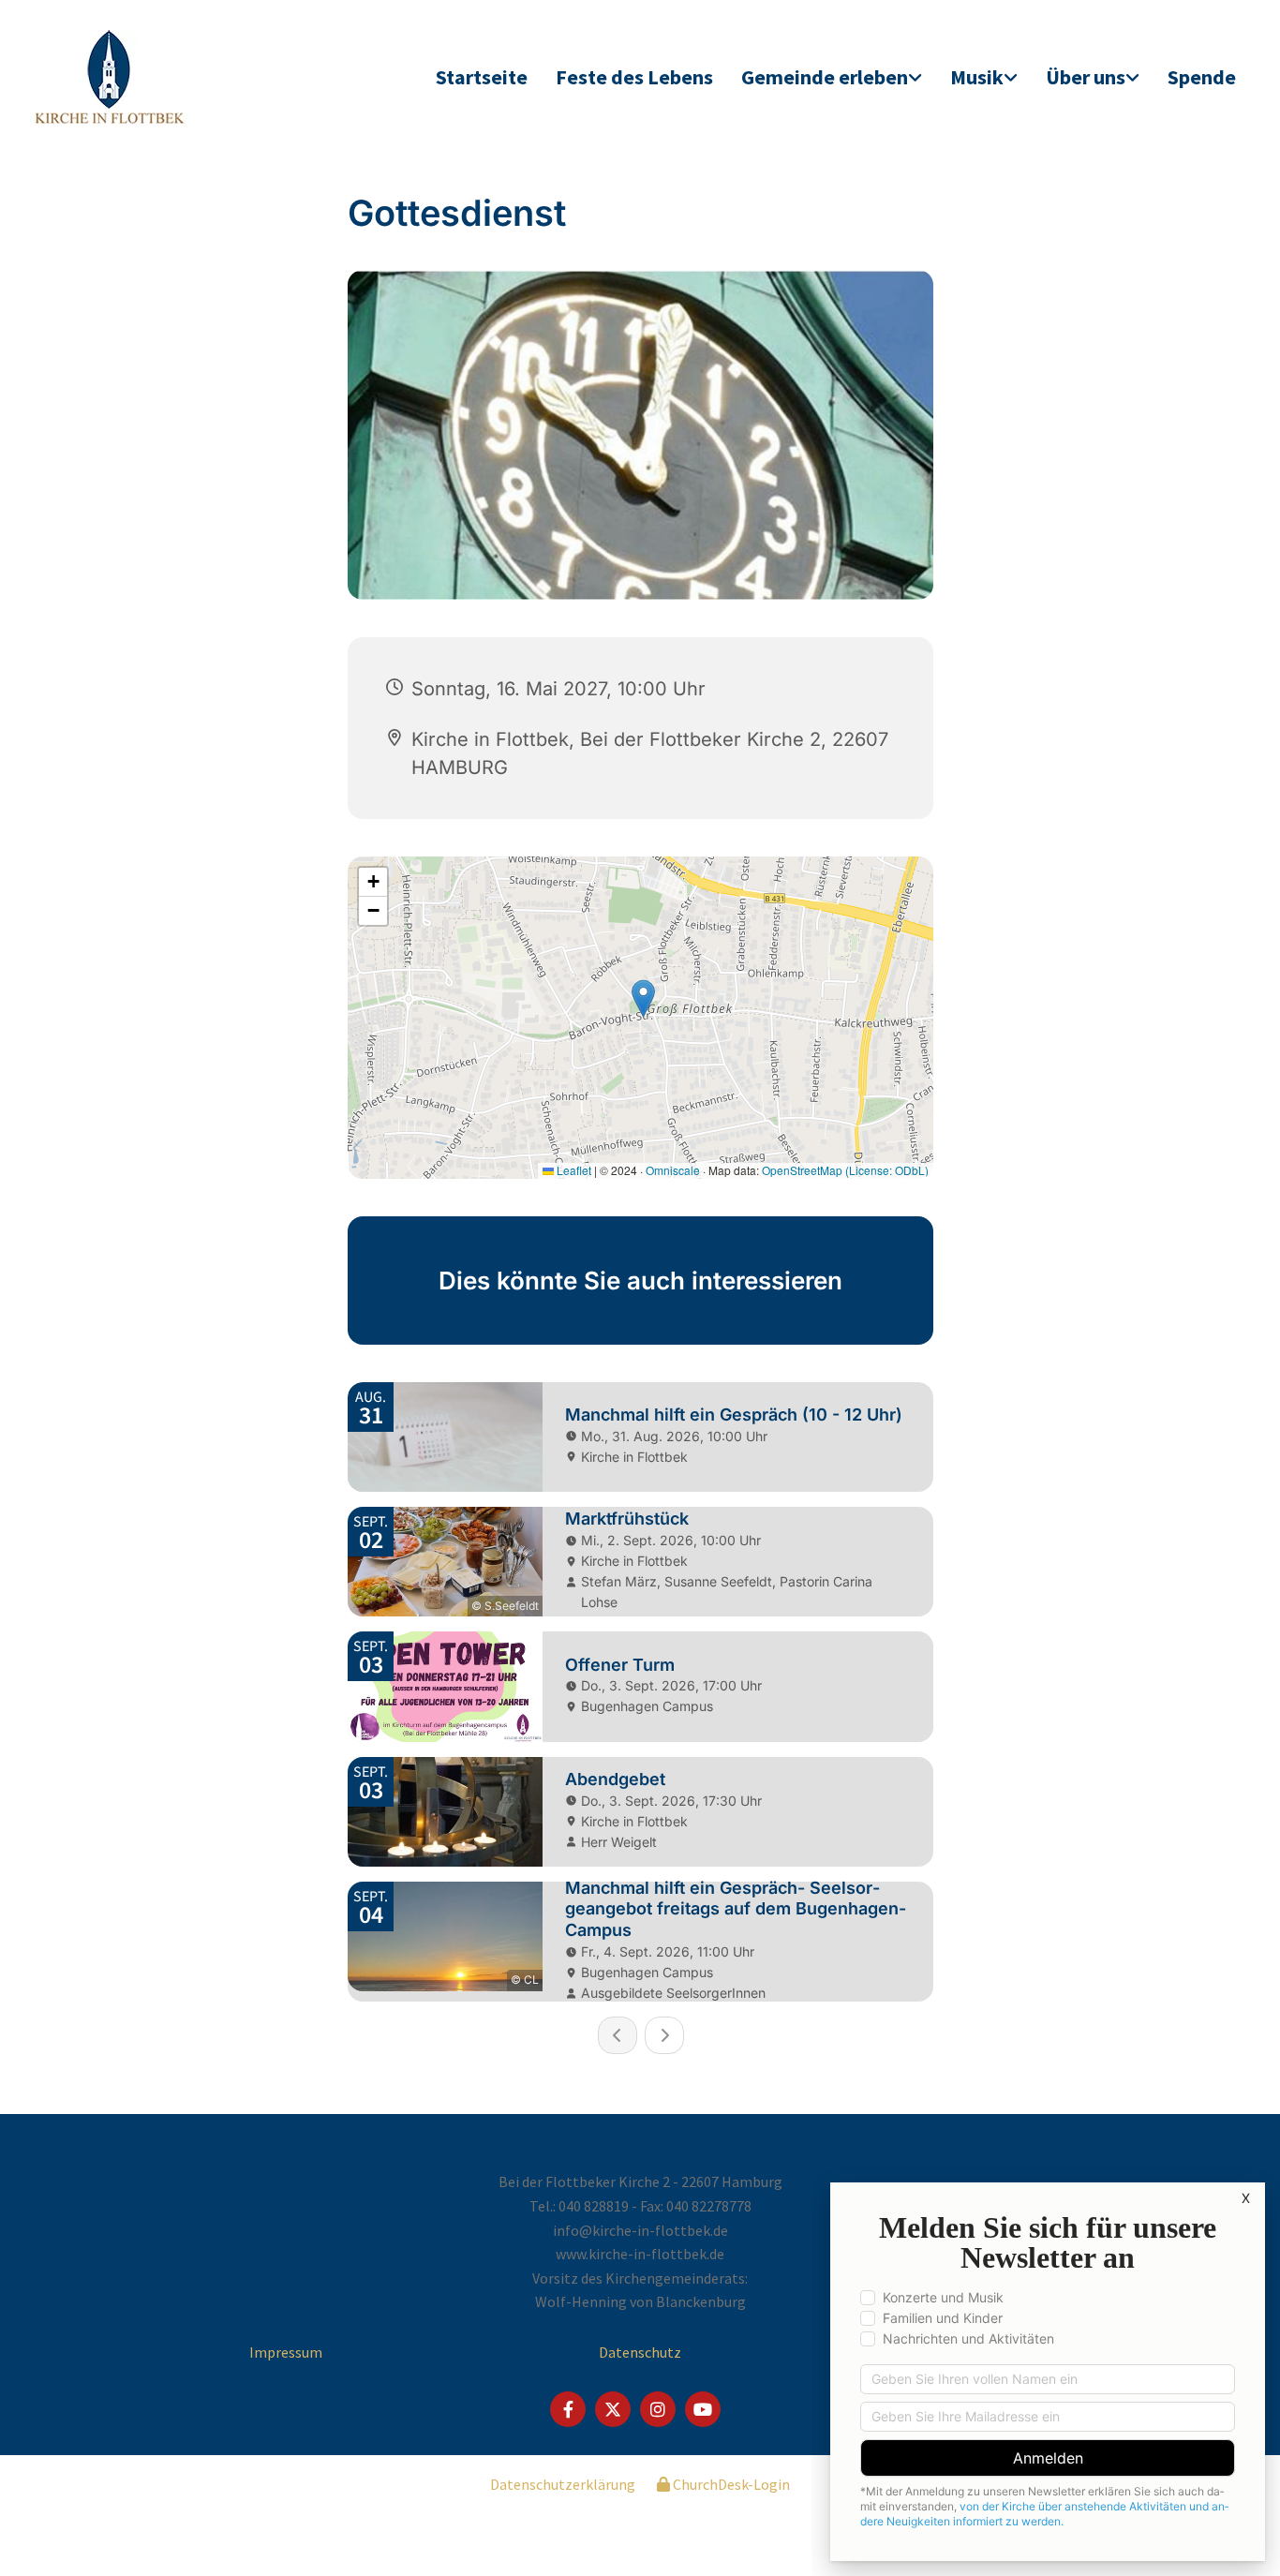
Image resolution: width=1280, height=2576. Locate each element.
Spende (1202, 77)
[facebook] (568, 2409)
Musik (977, 77)
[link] (832, 78)
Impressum (286, 2352)
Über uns (1086, 77)
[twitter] (613, 2409)
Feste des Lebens (634, 77)
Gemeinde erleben (825, 77)
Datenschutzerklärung (563, 2484)
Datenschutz (640, 2352)
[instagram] (658, 2409)
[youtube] (703, 2409)
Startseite (482, 77)
